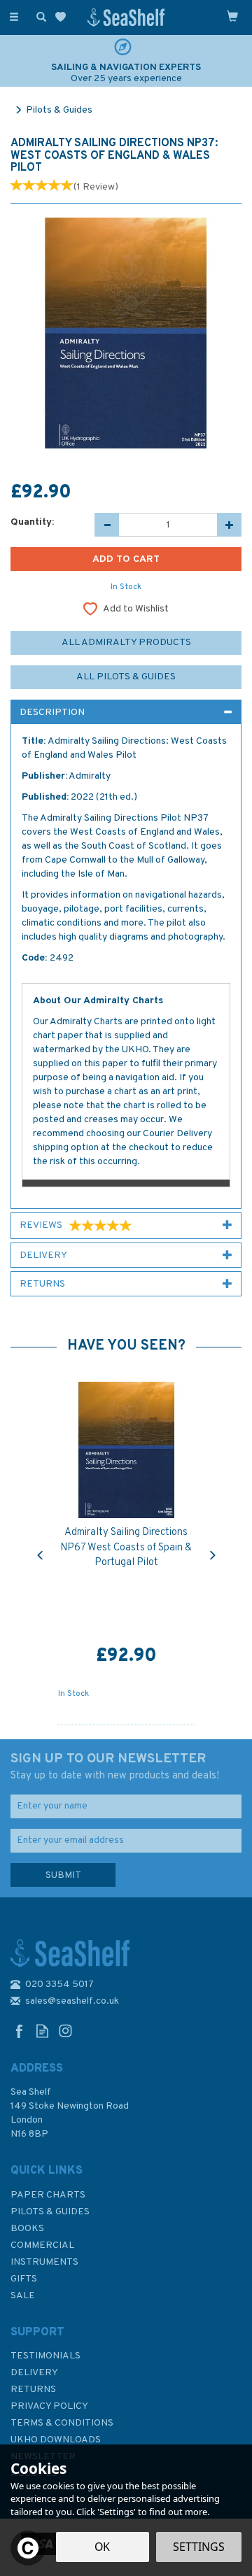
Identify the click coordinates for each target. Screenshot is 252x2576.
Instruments (44, 2262)
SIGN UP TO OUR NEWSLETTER (115, 1767)
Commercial (42, 2245)
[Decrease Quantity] (107, 525)
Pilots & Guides (50, 2212)
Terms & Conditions (62, 2423)
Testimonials (45, 2356)
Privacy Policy (49, 2406)
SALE (23, 2296)
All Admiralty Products (126, 643)
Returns (33, 2390)
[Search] (38, 16)
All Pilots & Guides (126, 677)
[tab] (126, 712)
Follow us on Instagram (65, 2031)
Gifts (24, 2279)
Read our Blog (42, 2031)
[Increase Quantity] (229, 525)
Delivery (34, 2373)
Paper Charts (48, 2195)
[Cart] (232, 16)
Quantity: (32, 522)
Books (27, 2229)
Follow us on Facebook (19, 2031)
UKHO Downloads (56, 2440)
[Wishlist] (63, 17)
